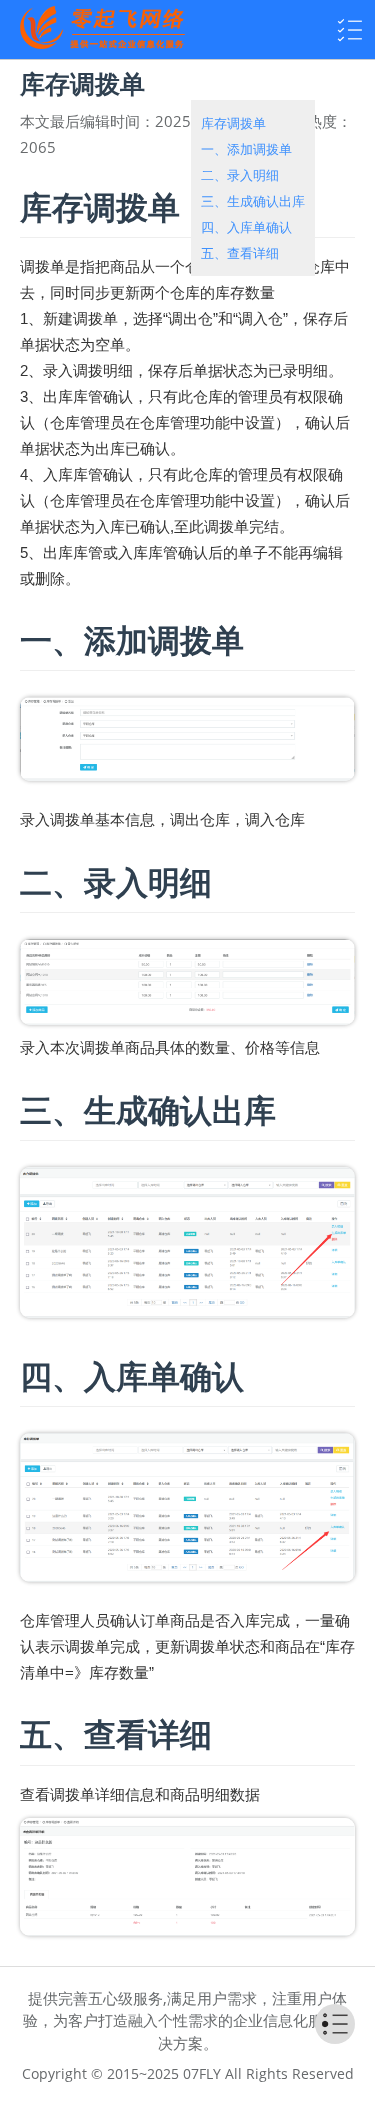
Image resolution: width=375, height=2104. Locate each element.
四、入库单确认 (246, 227)
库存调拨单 (233, 123)
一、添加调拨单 (246, 149)
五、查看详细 (240, 253)
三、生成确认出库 (253, 201)
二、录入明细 (240, 175)
